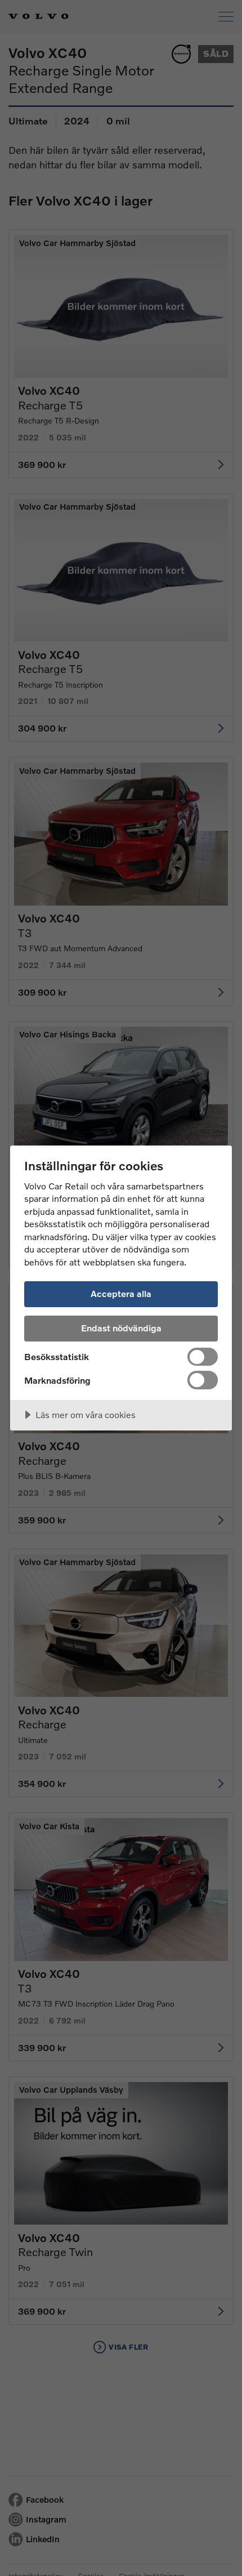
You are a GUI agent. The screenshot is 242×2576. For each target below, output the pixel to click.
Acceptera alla (121, 1293)
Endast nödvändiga (121, 1328)
